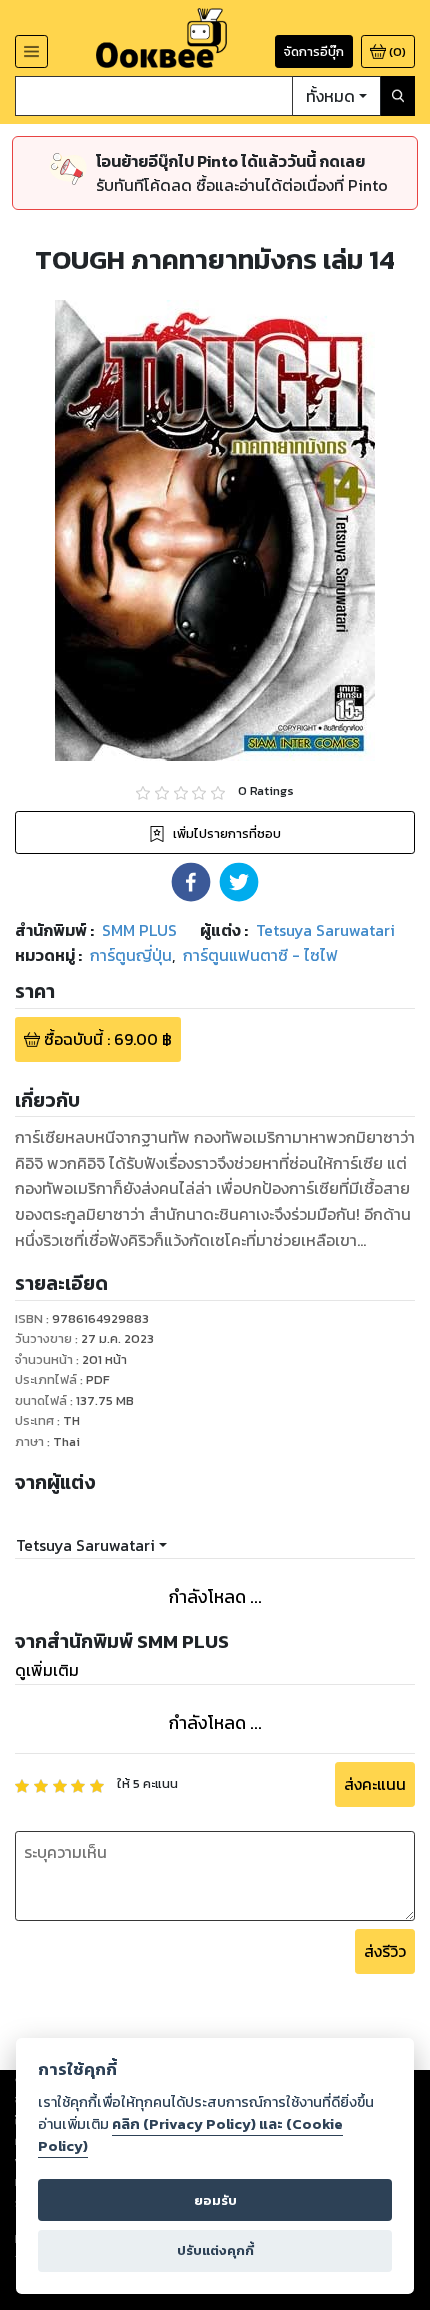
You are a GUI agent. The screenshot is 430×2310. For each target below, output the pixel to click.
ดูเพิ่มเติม (47, 1670)
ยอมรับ (215, 2200)
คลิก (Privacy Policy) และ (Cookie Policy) (190, 2135)
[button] (191, 882)
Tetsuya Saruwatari (85, 1545)
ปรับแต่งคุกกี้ (215, 2250)
